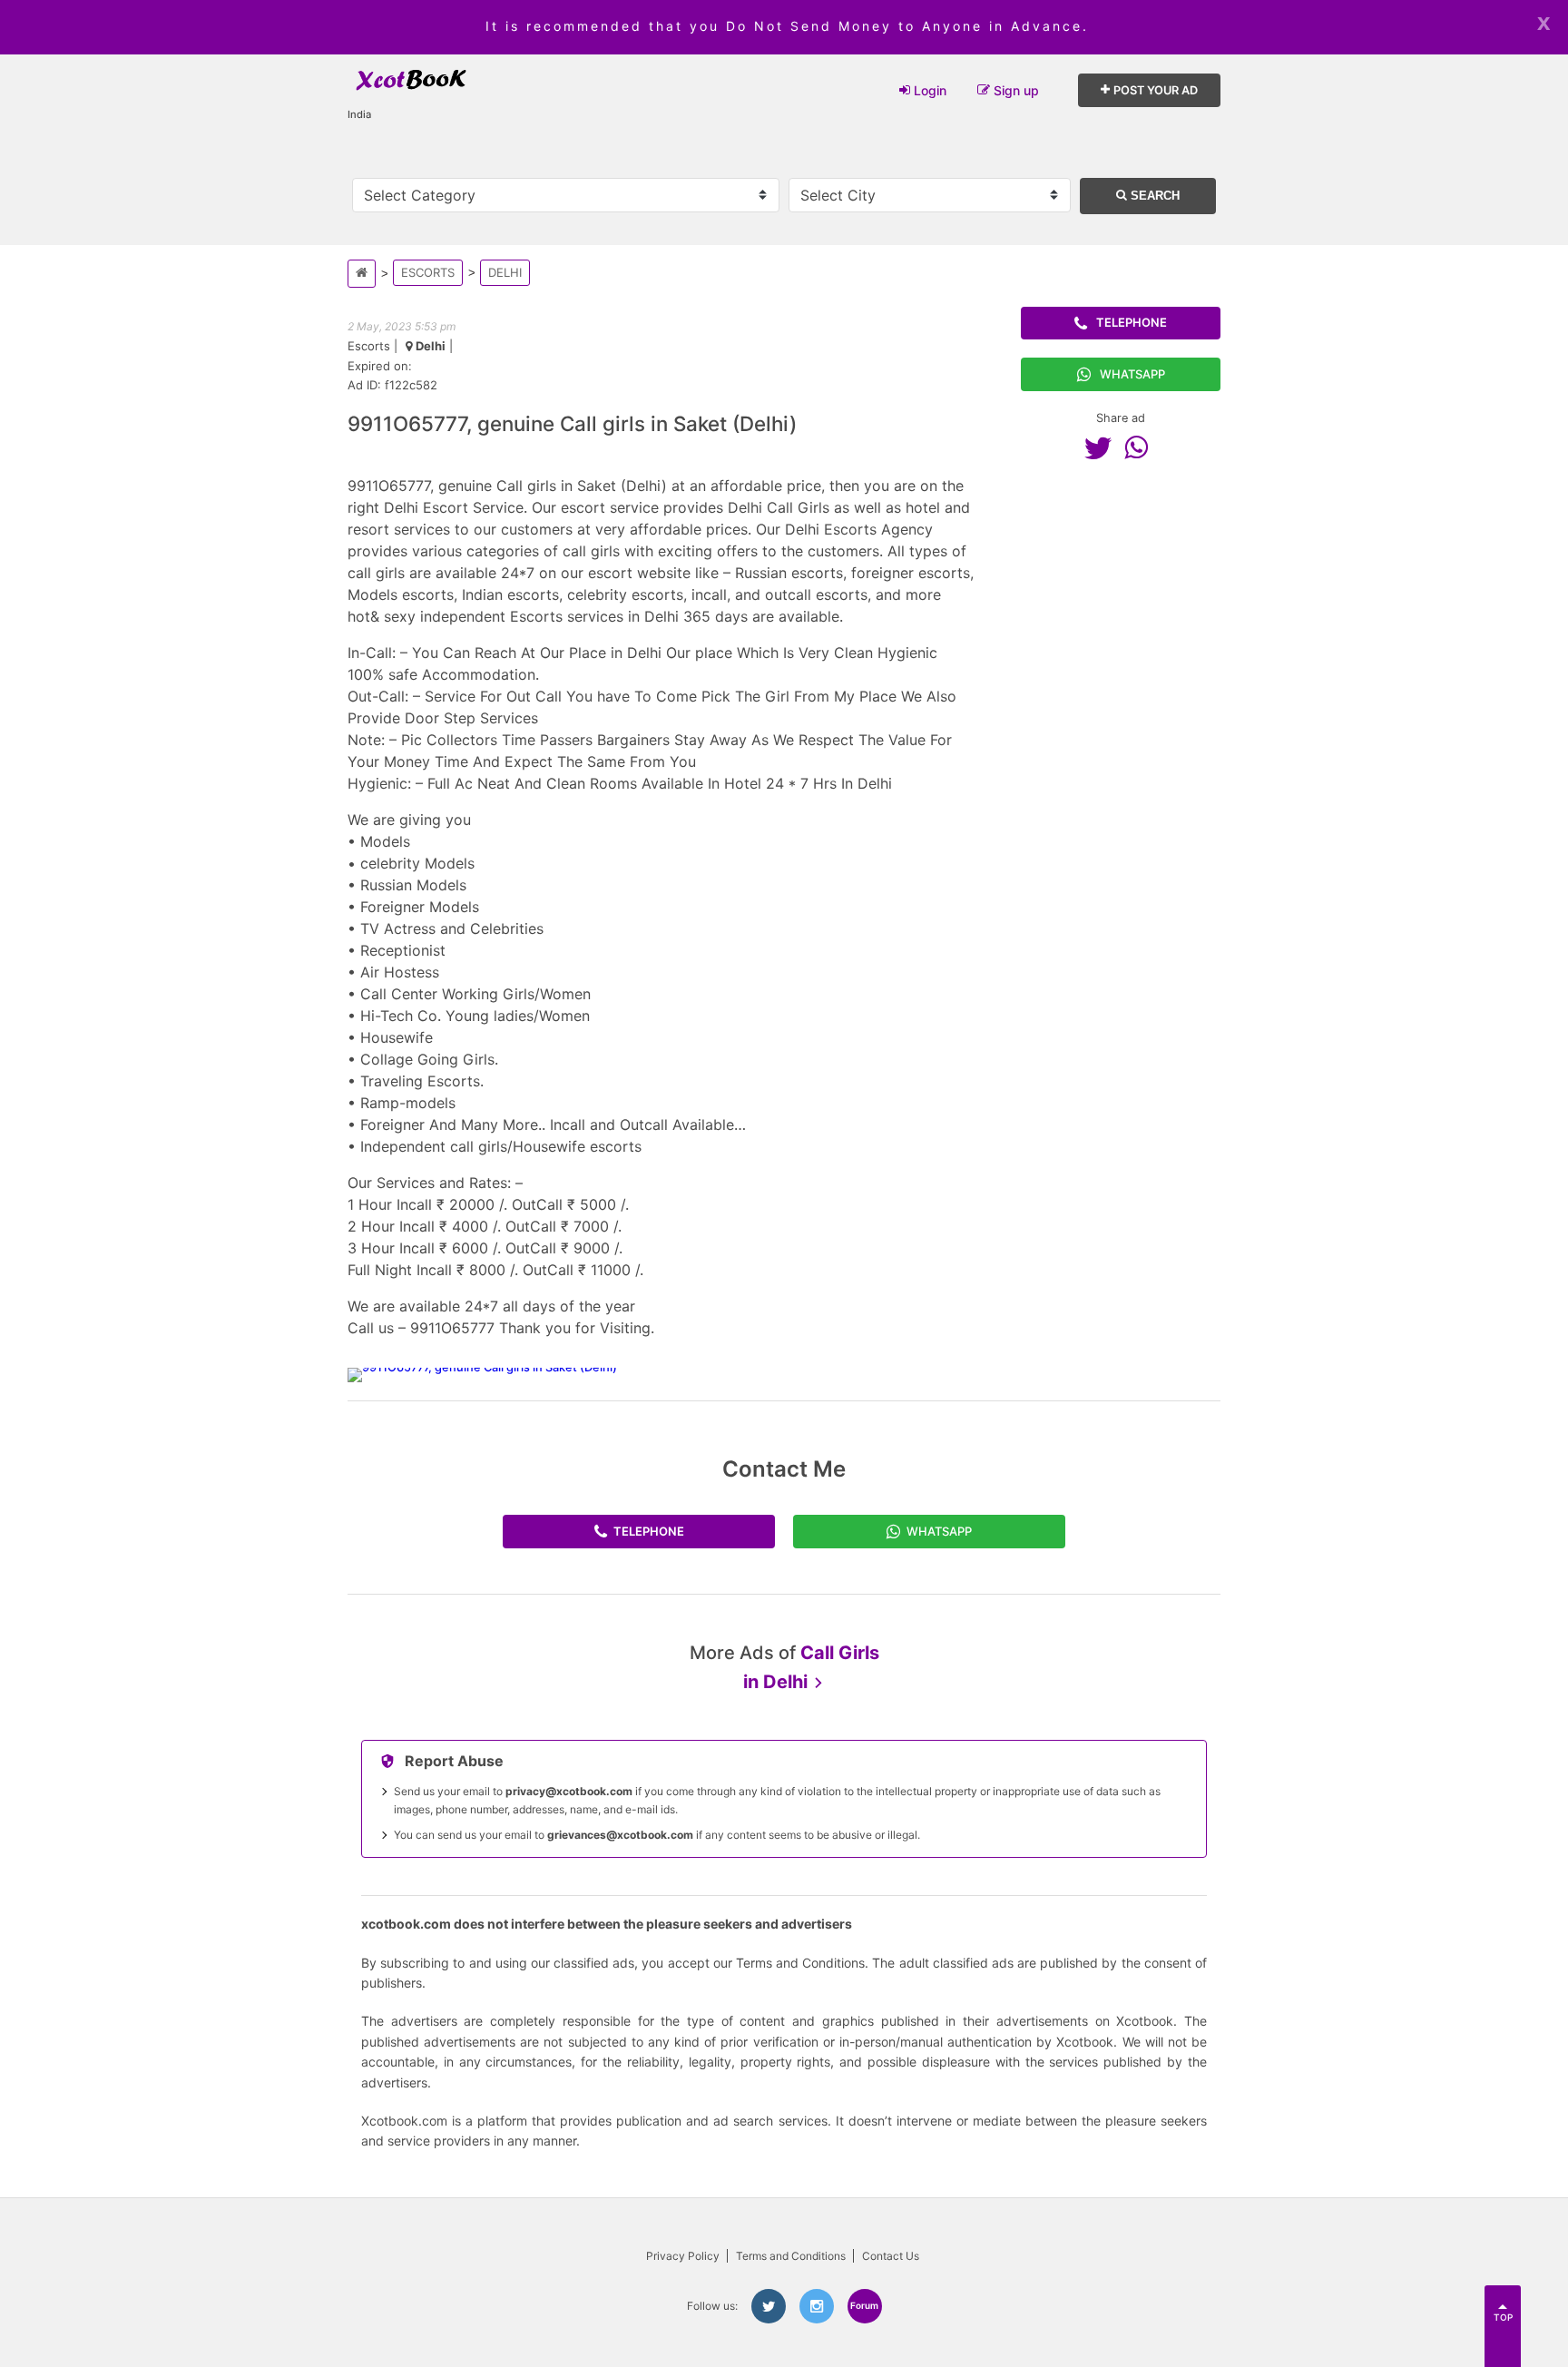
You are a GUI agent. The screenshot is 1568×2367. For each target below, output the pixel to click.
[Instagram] (817, 2306)
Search (1153, 196)
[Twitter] (1102, 447)
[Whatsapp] (1141, 447)
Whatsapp (1132, 374)
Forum (864, 2305)
